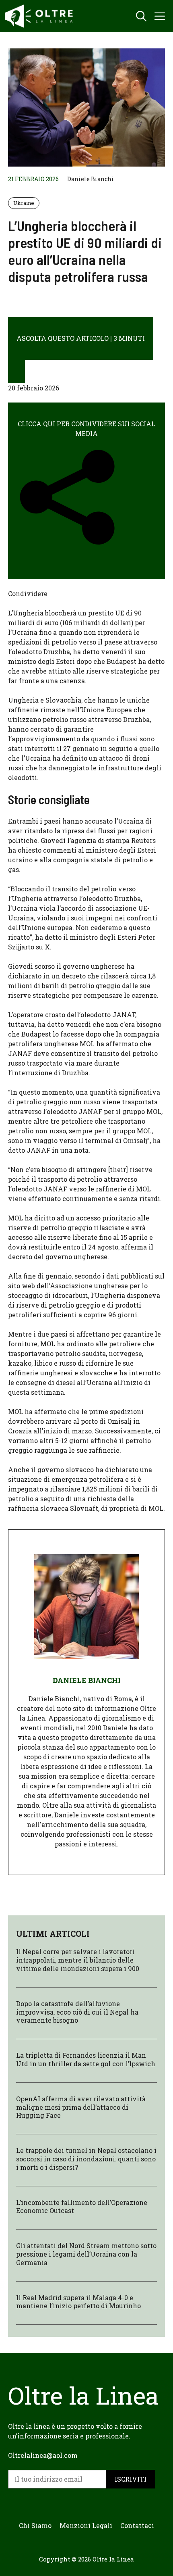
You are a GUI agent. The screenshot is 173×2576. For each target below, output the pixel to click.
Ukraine (24, 203)
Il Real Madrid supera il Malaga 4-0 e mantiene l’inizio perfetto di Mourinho (78, 2302)
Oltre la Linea (113, 2559)
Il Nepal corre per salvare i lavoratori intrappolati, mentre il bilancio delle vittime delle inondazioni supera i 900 (78, 1960)
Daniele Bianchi (91, 179)
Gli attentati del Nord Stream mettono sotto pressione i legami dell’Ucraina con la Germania (86, 2254)
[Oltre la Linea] (40, 16)
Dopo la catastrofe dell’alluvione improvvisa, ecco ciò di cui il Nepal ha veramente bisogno (77, 2012)
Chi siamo (35, 2525)
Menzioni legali (86, 2525)
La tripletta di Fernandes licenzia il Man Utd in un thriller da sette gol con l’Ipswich (86, 2059)
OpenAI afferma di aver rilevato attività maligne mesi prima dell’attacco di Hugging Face (81, 2107)
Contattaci (137, 2525)
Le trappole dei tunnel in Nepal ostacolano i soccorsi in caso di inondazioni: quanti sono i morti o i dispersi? (86, 2159)
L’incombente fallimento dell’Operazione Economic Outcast (82, 2207)
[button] (141, 16)
